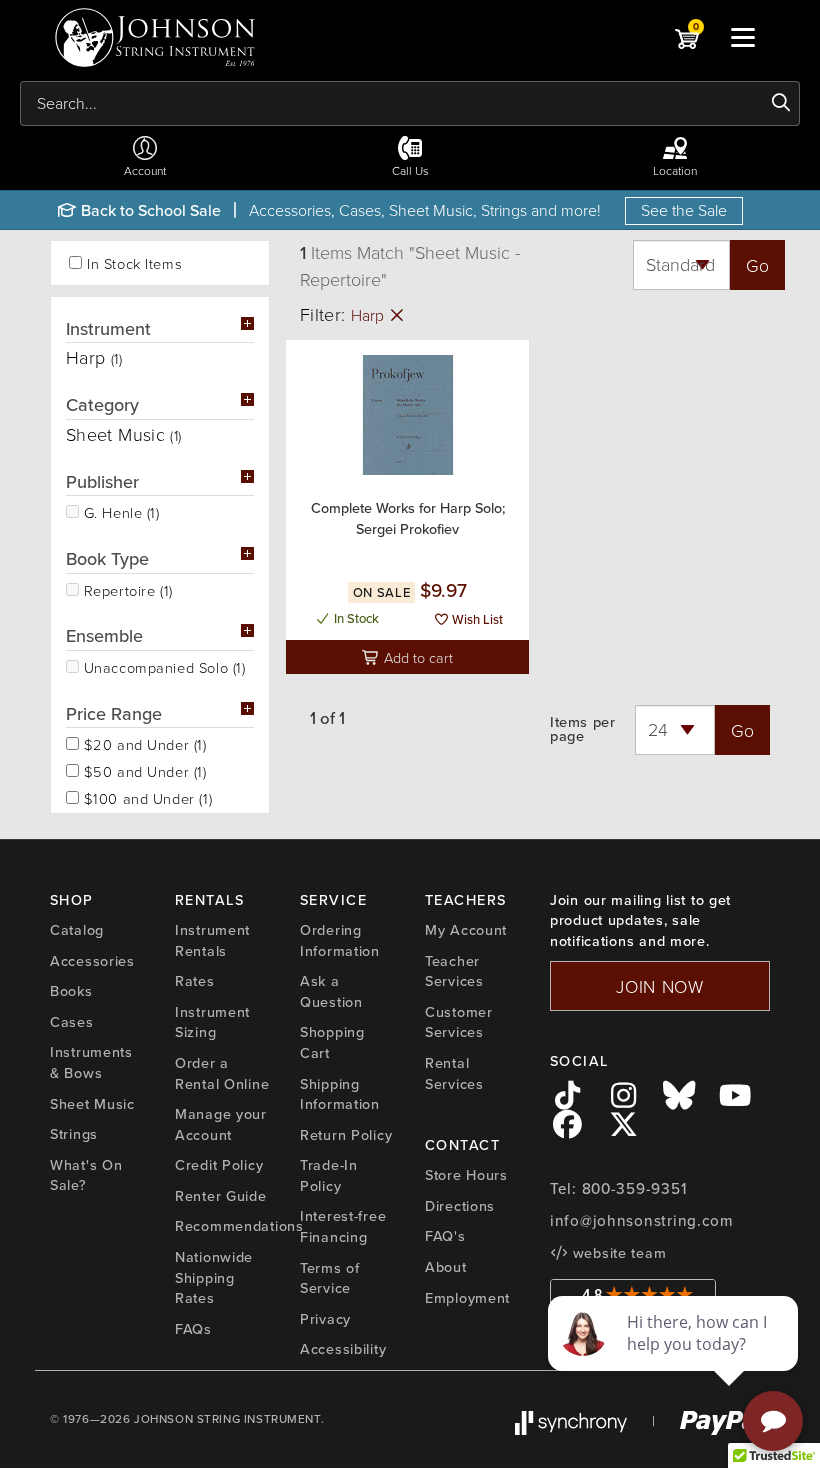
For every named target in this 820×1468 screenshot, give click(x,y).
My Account (466, 930)
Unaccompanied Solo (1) (162, 666)
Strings (74, 1134)
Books (71, 991)
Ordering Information (340, 940)
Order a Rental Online (222, 1073)
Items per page (582, 729)
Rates (195, 981)
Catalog (77, 930)
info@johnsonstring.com (642, 1221)
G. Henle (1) (119, 511)
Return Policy (346, 1135)
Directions (460, 1206)
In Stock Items (134, 263)
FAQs (193, 1329)
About (446, 1267)
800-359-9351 (634, 1189)
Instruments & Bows (91, 1062)
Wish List (476, 619)
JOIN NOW (660, 986)
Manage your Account (221, 1124)
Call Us (410, 170)
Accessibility (343, 1349)
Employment (467, 1298)
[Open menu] (743, 37)
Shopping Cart (332, 1042)
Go (757, 265)
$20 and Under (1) (143, 743)
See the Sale (684, 210)
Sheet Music (92, 1104)
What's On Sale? (86, 1175)
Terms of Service (330, 1278)
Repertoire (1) (126, 589)
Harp (369, 315)
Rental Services (454, 1073)
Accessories (92, 961)
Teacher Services (454, 971)
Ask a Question (331, 991)
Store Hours (466, 1175)
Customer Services (459, 1022)
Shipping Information (340, 1094)
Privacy (325, 1319)
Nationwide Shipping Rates (214, 1277)
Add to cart (416, 657)
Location (675, 170)
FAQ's (445, 1236)
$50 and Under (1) (143, 770)
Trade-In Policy (329, 1175)
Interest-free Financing (343, 1226)
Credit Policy (219, 1165)
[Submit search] (781, 103)
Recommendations (239, 1226)
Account (145, 170)
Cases (72, 1022)
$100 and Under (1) (145, 797)
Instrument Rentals (212, 940)
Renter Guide (221, 1196)
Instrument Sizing (212, 1022)
